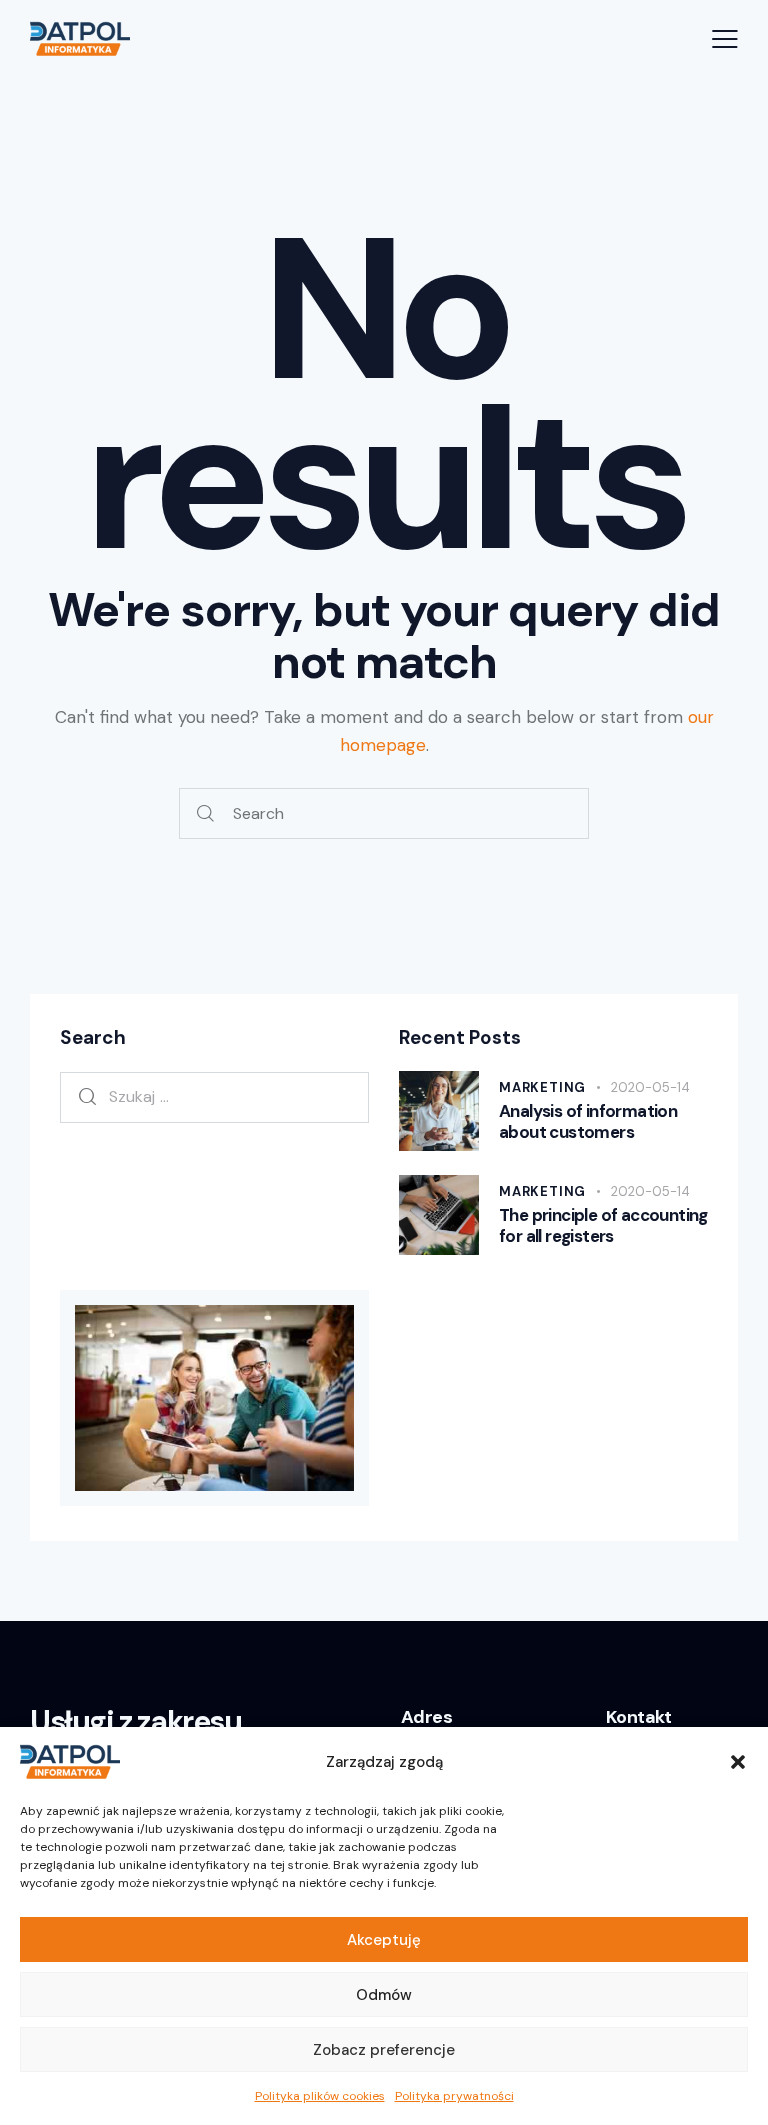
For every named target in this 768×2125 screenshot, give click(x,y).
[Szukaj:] (214, 1096)
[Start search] (205, 813)
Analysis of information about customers (588, 1122)
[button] (738, 1762)
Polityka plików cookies (320, 2096)
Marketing (542, 1087)
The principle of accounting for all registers (603, 1226)
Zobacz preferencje (384, 2050)
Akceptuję (384, 1940)
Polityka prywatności (454, 2096)
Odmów (384, 1995)
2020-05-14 (650, 1087)
